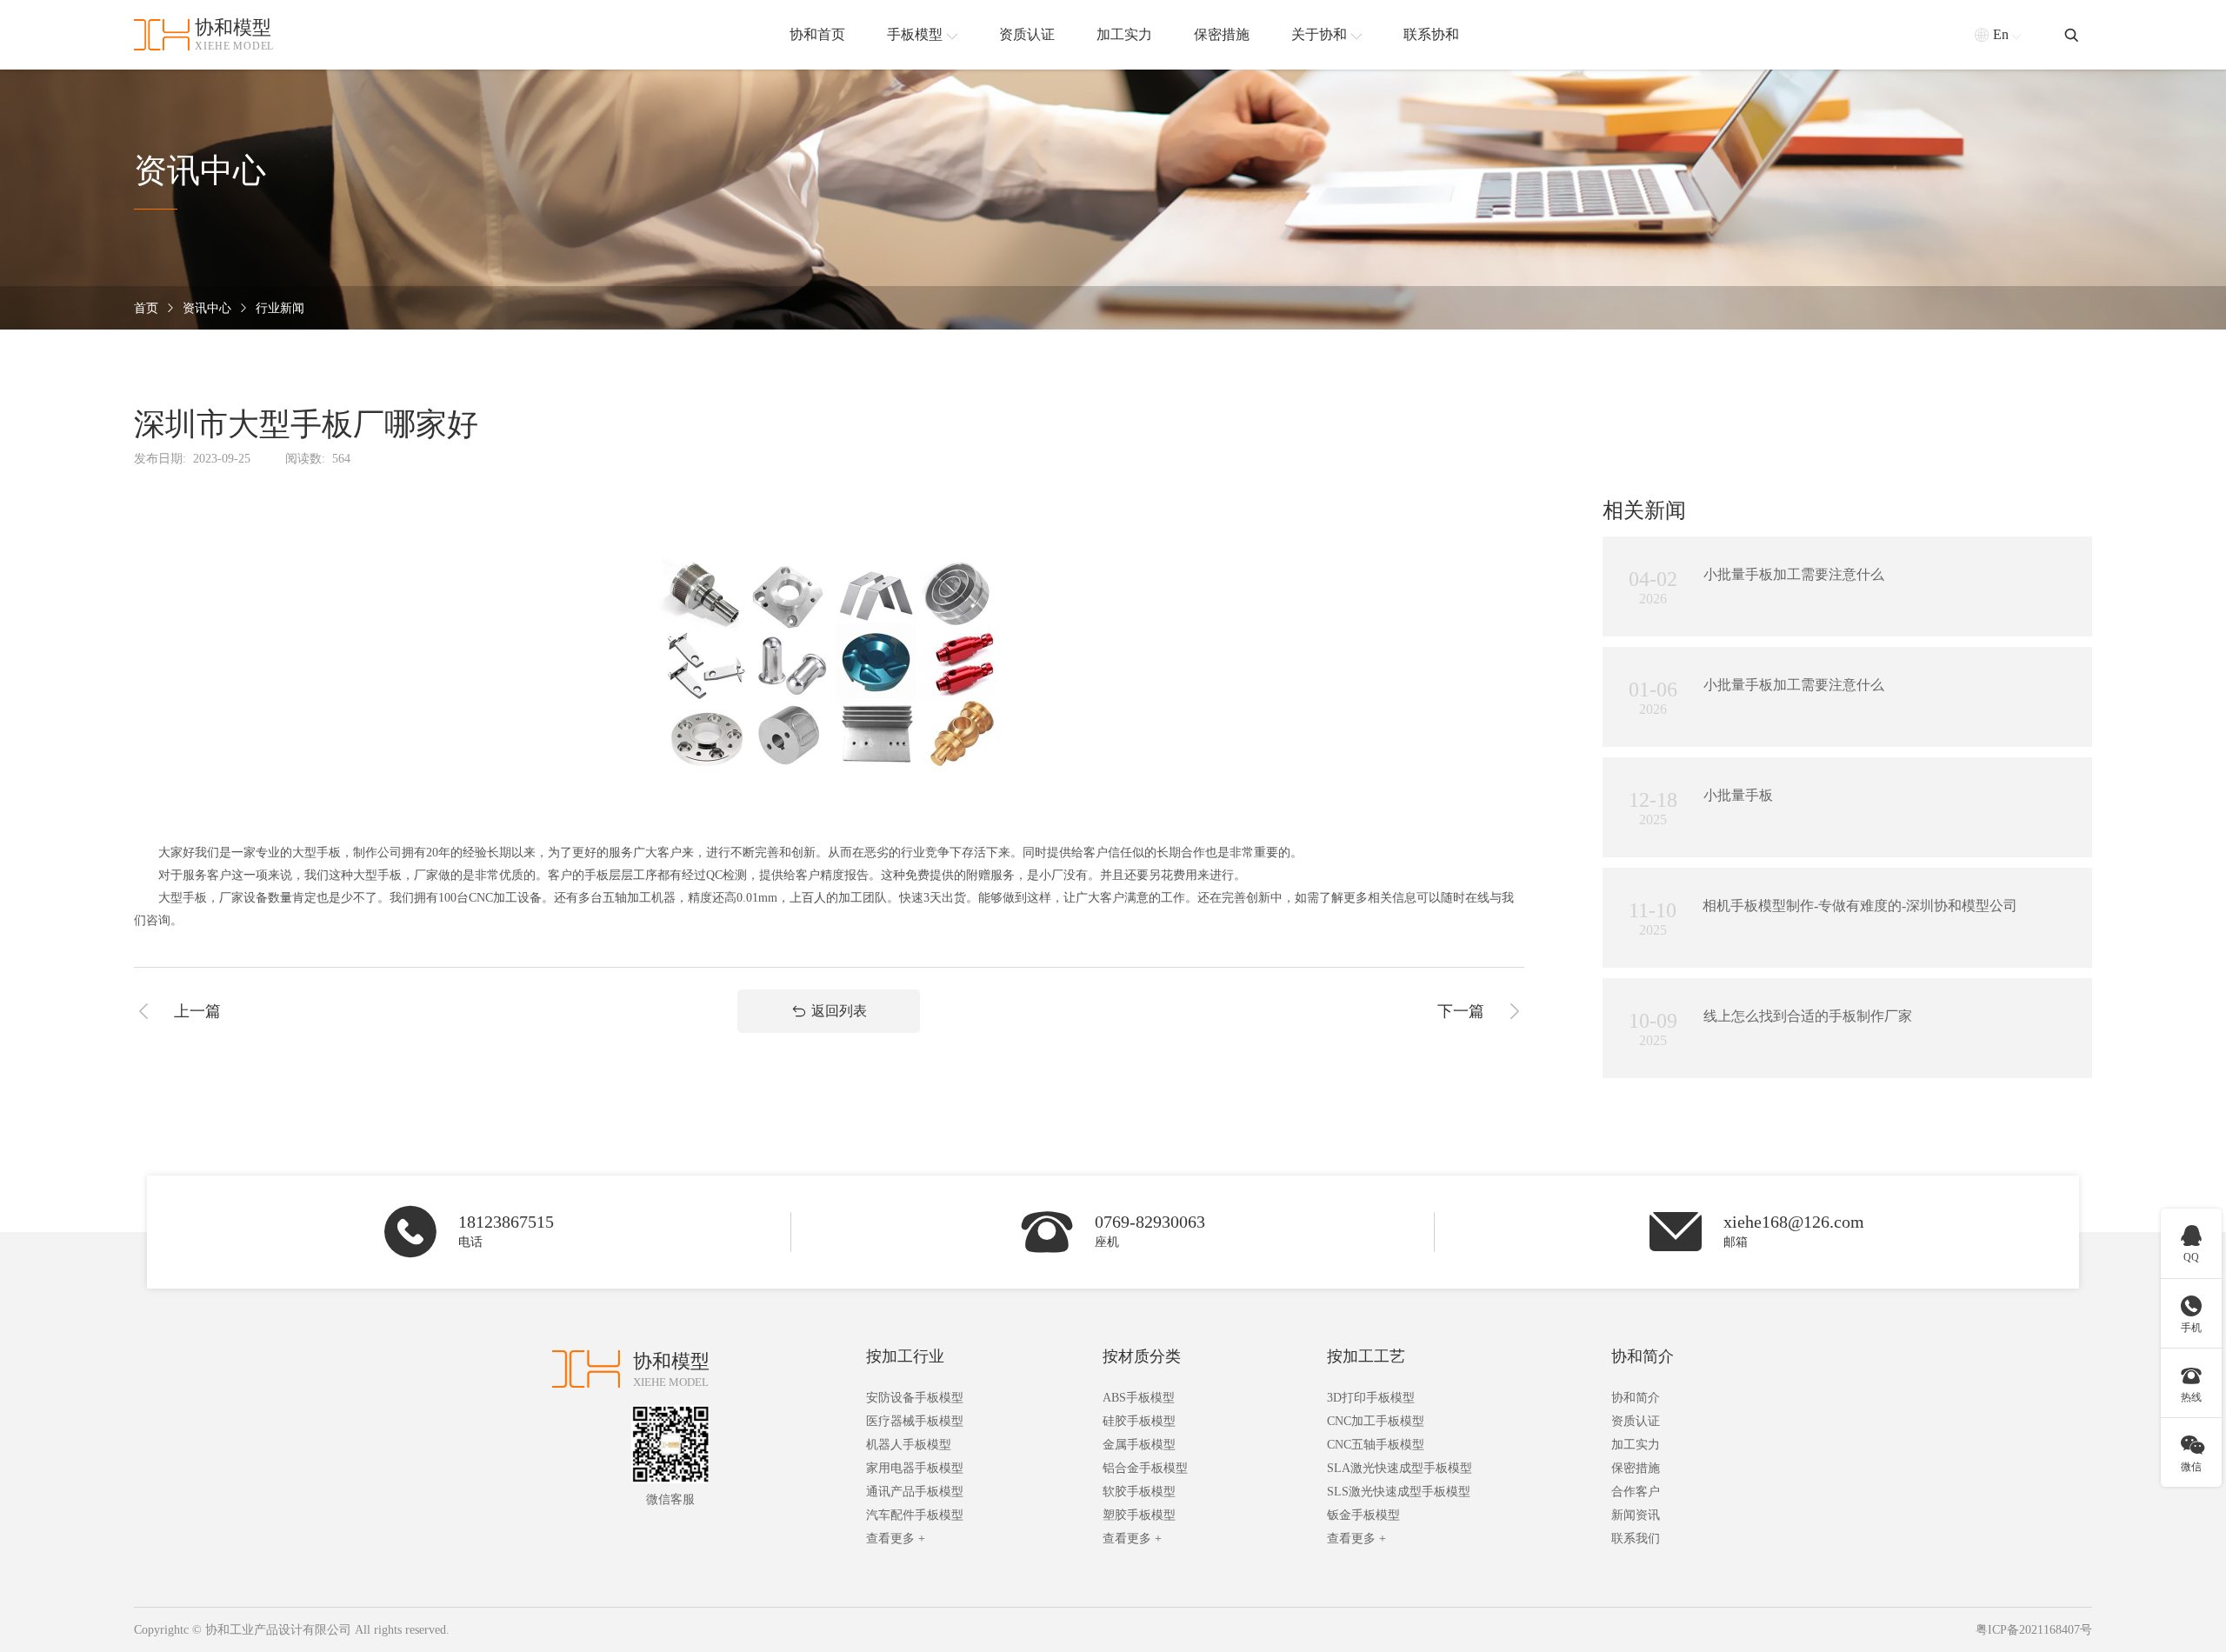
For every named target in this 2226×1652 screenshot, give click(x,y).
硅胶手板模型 (1139, 1421)
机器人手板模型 (909, 1445)
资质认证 (1636, 1421)
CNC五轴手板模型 (1376, 1445)
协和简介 (1643, 1356)
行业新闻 (280, 308)
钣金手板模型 (1363, 1515)
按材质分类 (1142, 1356)
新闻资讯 (1636, 1515)
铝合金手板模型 (1145, 1468)
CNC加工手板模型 (1376, 1421)
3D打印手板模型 (1371, 1398)
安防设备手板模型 (915, 1398)
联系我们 (1636, 1539)
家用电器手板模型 (915, 1468)
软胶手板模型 (1139, 1492)
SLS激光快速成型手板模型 (1399, 1492)
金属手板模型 (1139, 1445)
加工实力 (1636, 1445)
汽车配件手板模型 (915, 1515)
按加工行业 (905, 1356)
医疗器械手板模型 (915, 1421)
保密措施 (1636, 1468)
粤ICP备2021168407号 (2034, 1630)
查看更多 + (896, 1539)
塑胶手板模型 (1139, 1515)
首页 (146, 308)
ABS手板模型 (1139, 1398)
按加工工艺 (1366, 1356)
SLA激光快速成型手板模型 (1400, 1468)
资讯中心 (207, 308)
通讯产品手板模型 (915, 1492)
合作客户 (1636, 1492)
